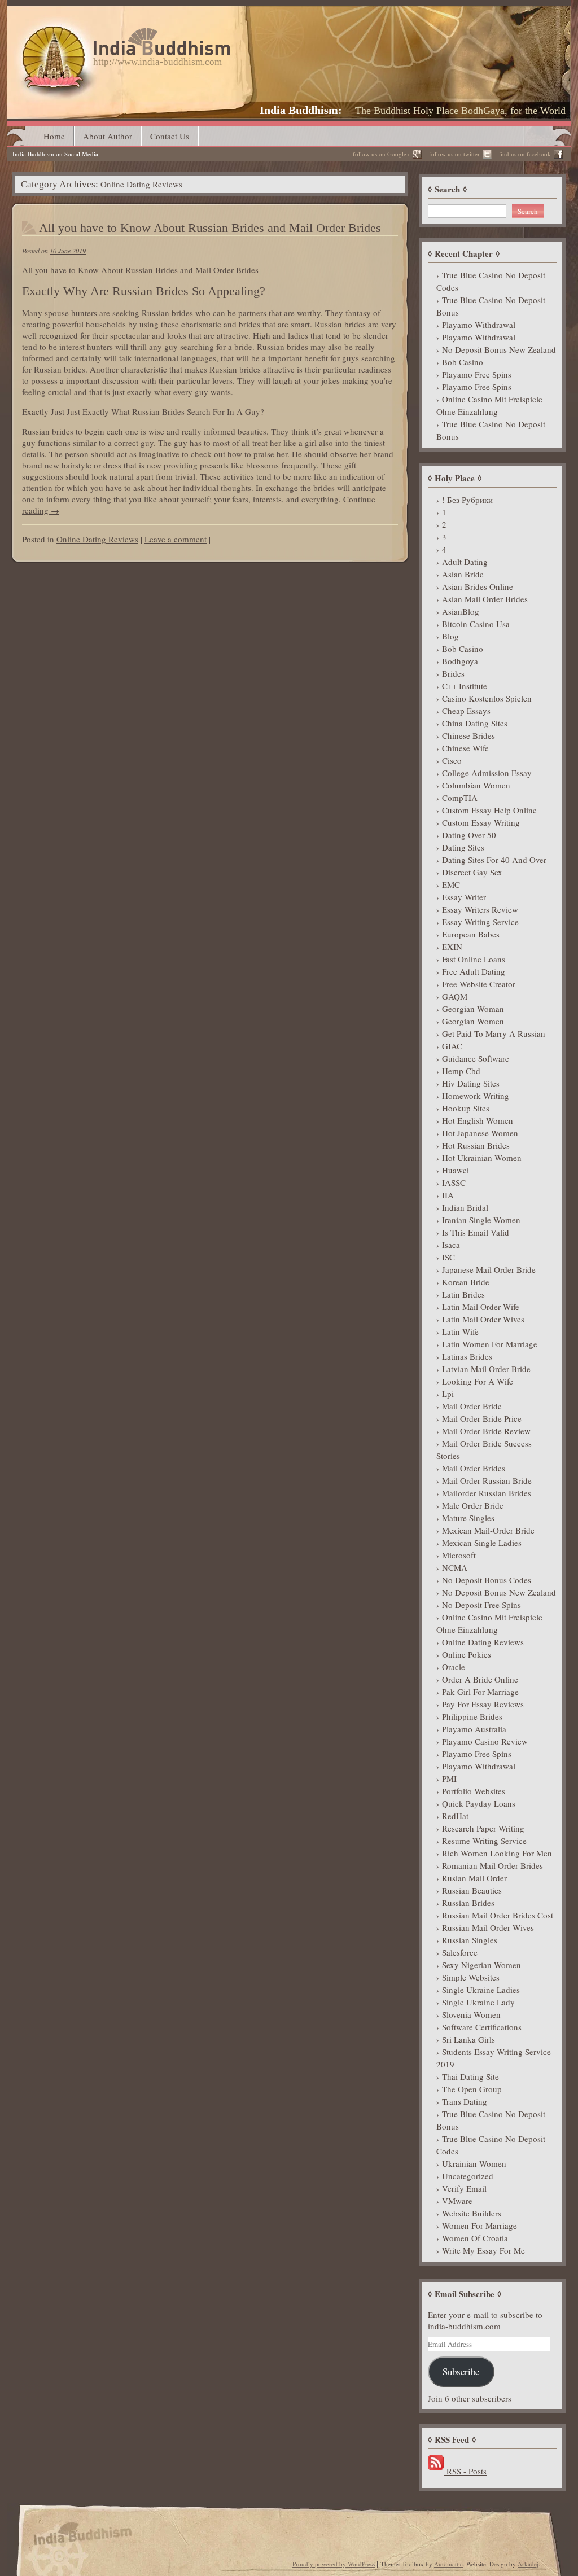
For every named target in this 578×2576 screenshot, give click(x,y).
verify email (464, 2188)
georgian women (473, 1021)
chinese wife (465, 748)
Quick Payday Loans (479, 1803)
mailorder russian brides (487, 1493)
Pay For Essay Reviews (483, 1704)
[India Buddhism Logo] (124, 32)
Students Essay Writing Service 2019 (494, 2058)
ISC (448, 1257)
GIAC (452, 1046)
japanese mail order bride (489, 1269)
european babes (471, 934)
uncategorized (468, 2176)
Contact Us (170, 136)
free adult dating (474, 971)
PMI (449, 1778)
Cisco (452, 760)
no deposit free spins (481, 1605)
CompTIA (460, 798)
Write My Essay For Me (483, 2250)
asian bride (463, 574)
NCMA (455, 1567)
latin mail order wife (481, 1307)
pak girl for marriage (480, 1692)
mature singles (468, 1518)
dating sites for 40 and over (494, 860)
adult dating (465, 562)
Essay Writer (464, 897)
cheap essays (466, 711)
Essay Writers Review (480, 909)
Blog (450, 636)
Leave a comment (176, 539)
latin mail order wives (483, 1319)
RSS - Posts (465, 2471)
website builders (472, 2213)
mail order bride (472, 1406)
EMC (451, 884)
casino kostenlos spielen (487, 698)
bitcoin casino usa (476, 624)
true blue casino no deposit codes (491, 281)
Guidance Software (476, 1058)
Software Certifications (482, 2027)
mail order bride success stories (484, 1449)
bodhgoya (460, 661)
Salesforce (460, 1952)
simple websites (471, 1977)
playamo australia (474, 1729)
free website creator (479, 984)
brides (453, 673)
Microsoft (459, 1555)
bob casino (463, 362)
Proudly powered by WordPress (334, 2564)
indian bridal (465, 1207)
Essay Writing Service (480, 922)
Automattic (448, 2564)
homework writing (476, 1096)
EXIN (452, 947)
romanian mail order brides (492, 1865)
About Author (108, 136)
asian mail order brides (485, 599)
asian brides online (478, 586)
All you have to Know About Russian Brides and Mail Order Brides (210, 228)
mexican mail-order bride (488, 1530)
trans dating (465, 2101)
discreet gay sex (472, 872)
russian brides (468, 1903)
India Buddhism (299, 110)
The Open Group (472, 2089)
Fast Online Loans (474, 959)
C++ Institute (465, 686)
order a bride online (480, 1679)
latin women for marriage (490, 1344)
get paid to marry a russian (494, 1033)
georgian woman (473, 1009)
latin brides (463, 1294)
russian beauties (472, 1890)
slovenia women (471, 2014)
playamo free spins (477, 374)
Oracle (454, 1667)
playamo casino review (485, 1741)
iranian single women (481, 1220)
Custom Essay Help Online (489, 810)
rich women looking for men (497, 1853)
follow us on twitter (454, 154)
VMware (457, 2201)
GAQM (455, 996)
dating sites (463, 847)
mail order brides (474, 1468)
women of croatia (475, 2238)
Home (54, 136)
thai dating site (470, 2076)
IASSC (454, 1182)
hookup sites (466, 1108)
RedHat (455, 1816)
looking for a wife (478, 1381)
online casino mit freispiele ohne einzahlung (489, 405)
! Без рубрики (467, 500)
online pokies (467, 1654)
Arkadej (528, 2564)
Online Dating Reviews (97, 539)
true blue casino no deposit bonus (491, 306)
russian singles (470, 1940)
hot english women (478, 1120)
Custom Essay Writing (481, 822)
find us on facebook (525, 154)
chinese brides (468, 735)
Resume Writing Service (484, 1841)
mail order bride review (486, 1431)
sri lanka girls (468, 2039)
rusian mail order (474, 1878)
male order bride (473, 1505)
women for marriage (480, 2225)
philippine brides (472, 1716)
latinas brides (467, 1356)
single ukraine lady (478, 2002)
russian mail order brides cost (498, 1915)
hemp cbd (461, 1071)
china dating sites (475, 723)
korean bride (466, 1282)
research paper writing (483, 1828)
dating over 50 (469, 835)
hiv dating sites (471, 1083)
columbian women (476, 785)
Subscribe (461, 2371)
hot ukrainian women (482, 1158)
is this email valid (476, 1232)
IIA (448, 1195)
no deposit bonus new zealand (499, 349)
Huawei (456, 1170)
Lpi (448, 1394)
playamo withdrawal (479, 325)
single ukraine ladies (481, 1990)
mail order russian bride (487, 1480)
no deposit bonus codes (487, 1580)
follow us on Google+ (381, 154)
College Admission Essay (487, 773)
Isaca (451, 1245)
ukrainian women (474, 2163)
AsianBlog (461, 611)
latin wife (460, 1331)
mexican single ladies (482, 1543)
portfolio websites (474, 1791)
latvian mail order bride (486, 1369)
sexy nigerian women (481, 1965)
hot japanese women (480, 1133)
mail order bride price (482, 1418)
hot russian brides (476, 1145)
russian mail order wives (488, 1927)
